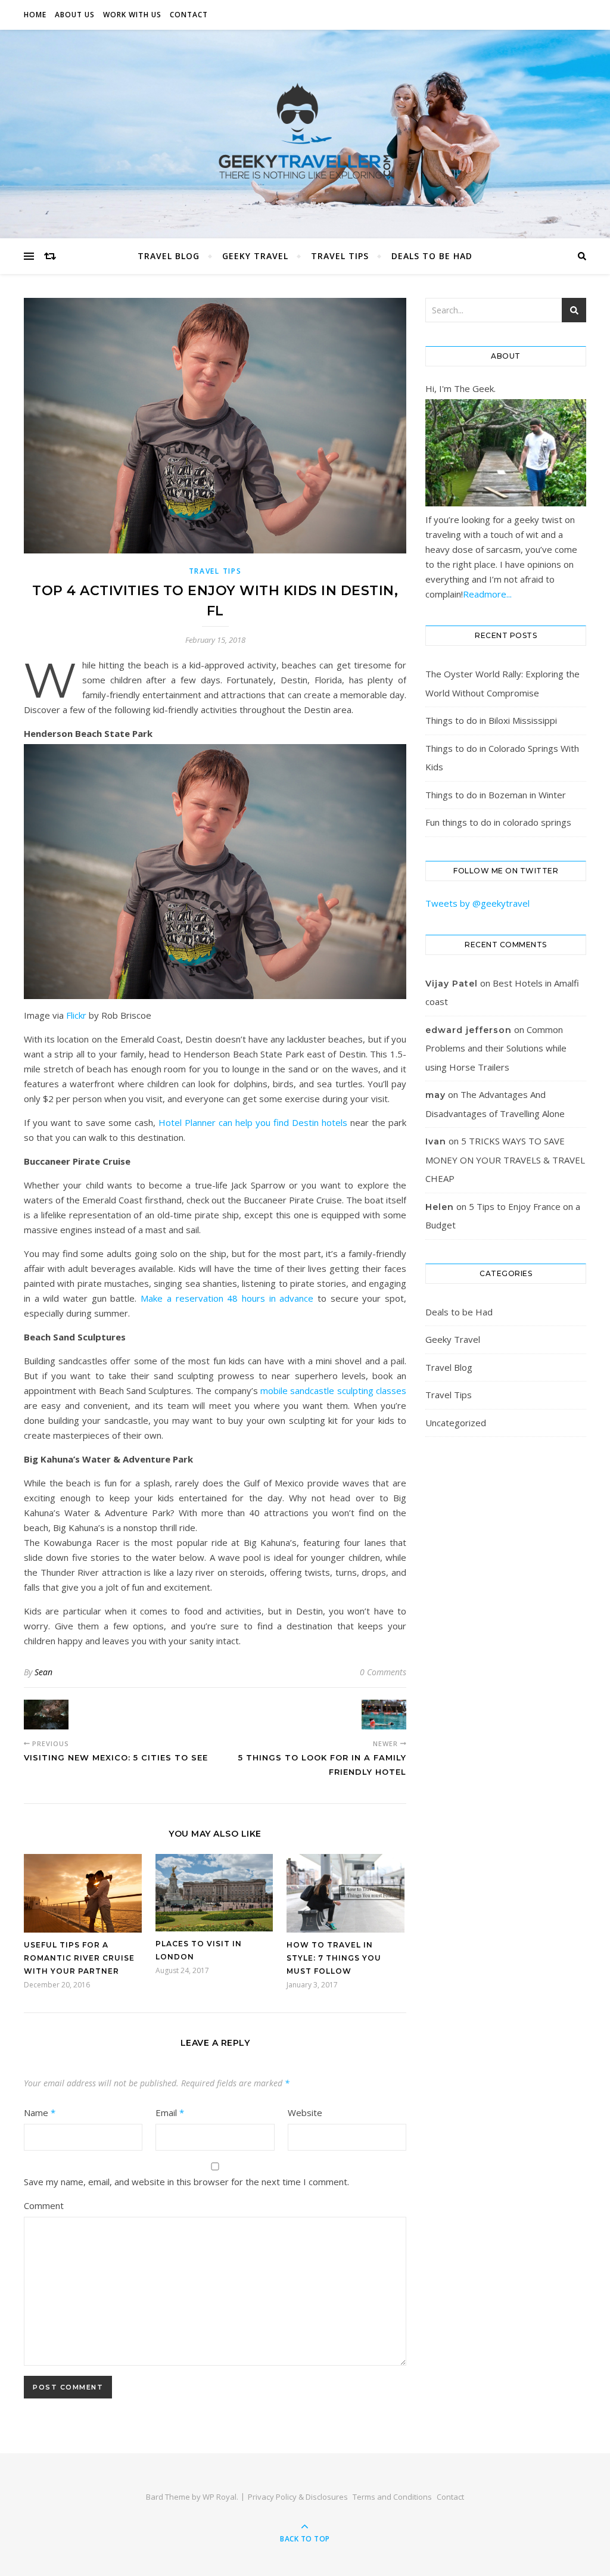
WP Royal (220, 2497)
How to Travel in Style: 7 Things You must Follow (334, 1958)
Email (170, 2113)
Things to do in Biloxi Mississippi (491, 720)
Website (305, 2113)
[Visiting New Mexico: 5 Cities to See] (46, 1715)
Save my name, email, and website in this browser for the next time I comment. (186, 2182)
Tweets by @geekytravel (477, 903)
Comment (44, 2205)
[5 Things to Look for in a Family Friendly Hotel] (384, 1715)
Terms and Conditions (392, 2497)
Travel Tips (340, 256)
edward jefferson (469, 1030)
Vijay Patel (452, 984)
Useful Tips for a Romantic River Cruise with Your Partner (79, 1958)
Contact (189, 15)
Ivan (436, 1141)
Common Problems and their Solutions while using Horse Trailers (496, 1048)
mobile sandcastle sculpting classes (333, 1390)
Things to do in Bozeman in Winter (496, 795)
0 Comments (383, 1672)
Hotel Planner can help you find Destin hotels (253, 1122)
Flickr (76, 1015)
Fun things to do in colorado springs (498, 822)
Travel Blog (169, 256)
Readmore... (487, 594)
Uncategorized (456, 1423)
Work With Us (132, 15)
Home (35, 15)
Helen (440, 1207)
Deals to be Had (432, 256)
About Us (75, 15)
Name (40, 2113)
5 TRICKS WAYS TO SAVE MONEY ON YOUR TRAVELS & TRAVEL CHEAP (505, 1160)
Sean (43, 1672)
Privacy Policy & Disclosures (298, 2497)
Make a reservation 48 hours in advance (227, 1298)
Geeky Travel (255, 256)
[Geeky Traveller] (305, 131)
